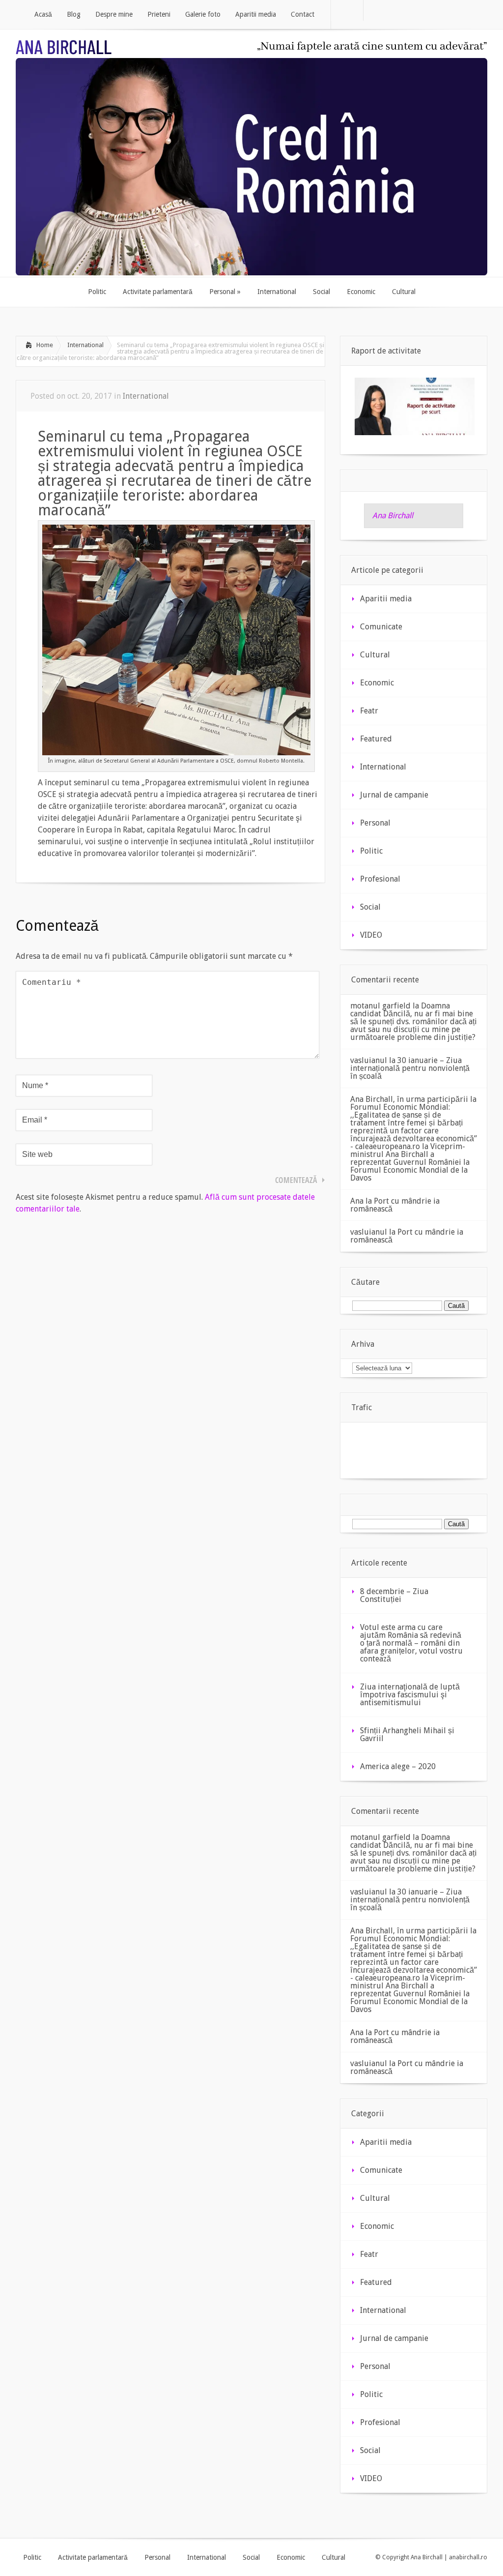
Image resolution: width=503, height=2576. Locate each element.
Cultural (375, 655)
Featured (376, 739)
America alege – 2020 (398, 1766)
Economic (377, 683)
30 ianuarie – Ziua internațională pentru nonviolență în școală (410, 1068)
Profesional (380, 879)
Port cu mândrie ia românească (395, 1205)
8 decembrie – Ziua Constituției (394, 1595)
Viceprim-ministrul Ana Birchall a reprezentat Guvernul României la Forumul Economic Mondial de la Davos (410, 1162)
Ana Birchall (393, 516)
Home (45, 345)
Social (370, 907)
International (85, 345)
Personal (375, 823)
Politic (371, 851)
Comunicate (381, 627)
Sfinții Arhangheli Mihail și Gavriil (407, 1734)
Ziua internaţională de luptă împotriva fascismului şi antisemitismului (410, 1695)
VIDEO (371, 935)
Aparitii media (386, 599)
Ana (357, 1201)
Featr (369, 711)
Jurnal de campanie (394, 795)
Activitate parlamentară (93, 2557)
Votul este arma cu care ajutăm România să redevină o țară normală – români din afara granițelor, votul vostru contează (411, 1643)
